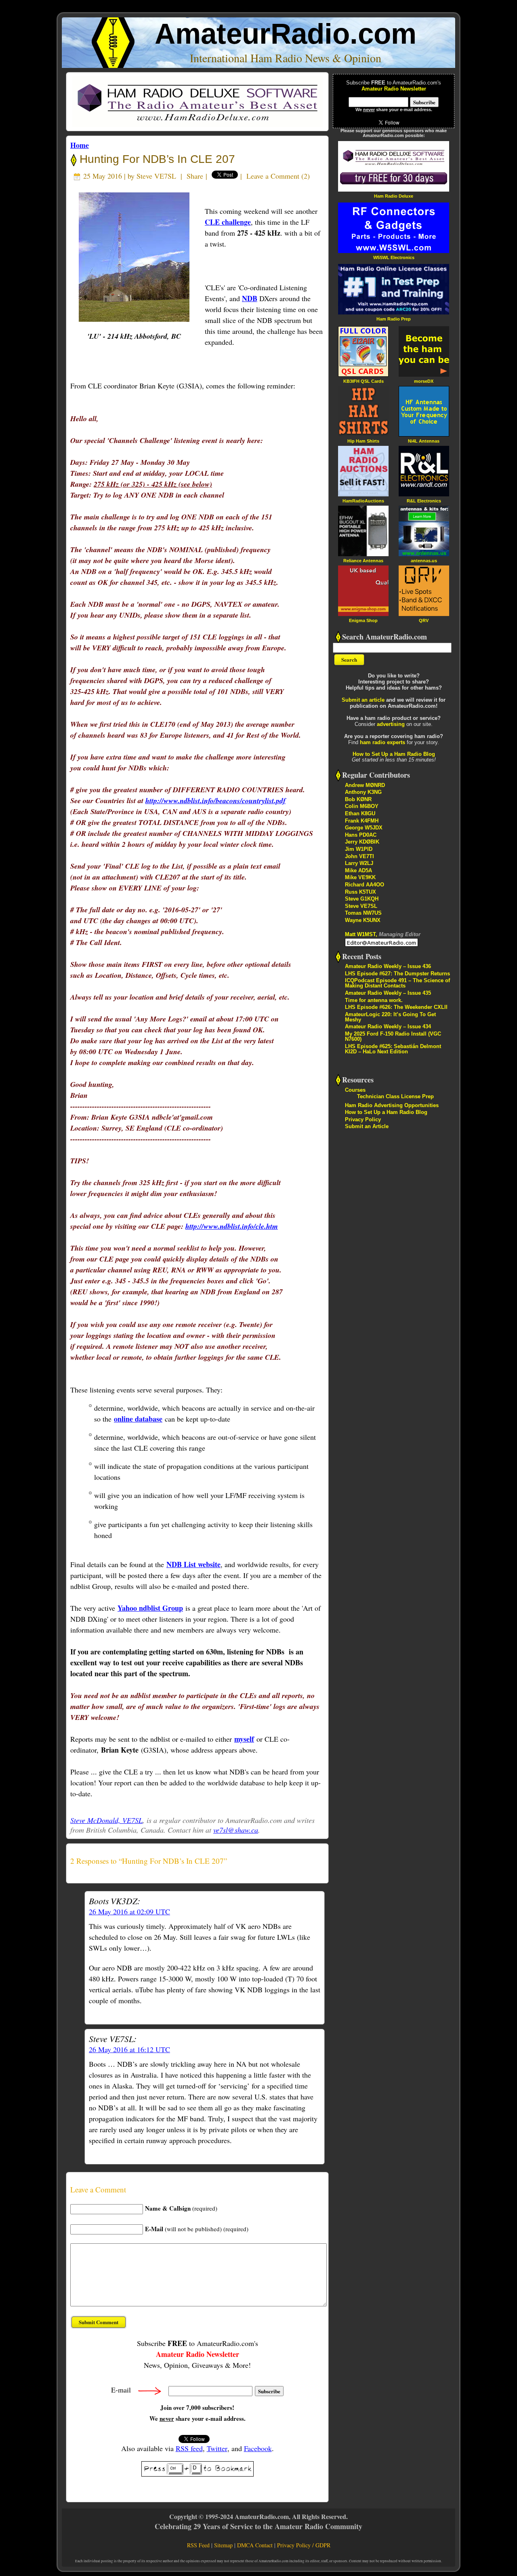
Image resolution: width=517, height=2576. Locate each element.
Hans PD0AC (361, 835)
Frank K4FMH (362, 821)
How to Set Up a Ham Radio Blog (394, 754)
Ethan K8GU (360, 813)
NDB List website (193, 1564)
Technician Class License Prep (395, 1096)
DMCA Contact (255, 2545)
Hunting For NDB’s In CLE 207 (156, 159)
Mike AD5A (358, 870)
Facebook (258, 2448)
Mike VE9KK (360, 877)
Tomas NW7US (363, 913)
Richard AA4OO (365, 885)
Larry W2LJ (359, 863)
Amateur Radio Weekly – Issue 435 (388, 993)
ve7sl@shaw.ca (236, 1830)
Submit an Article (367, 1126)
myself (244, 1739)
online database (138, 1419)
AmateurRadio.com (286, 34)
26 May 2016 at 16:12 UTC (129, 2049)
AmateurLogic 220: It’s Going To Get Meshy (390, 1017)
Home (80, 145)
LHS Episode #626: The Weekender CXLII (396, 1007)
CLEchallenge (228, 222)
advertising (391, 724)
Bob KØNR (358, 799)
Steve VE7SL (156, 176)
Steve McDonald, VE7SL (106, 1820)
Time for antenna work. (374, 1000)
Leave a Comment (273, 176)
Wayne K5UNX (363, 920)
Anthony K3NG (363, 792)
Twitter (217, 2448)
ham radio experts (382, 742)
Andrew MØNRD (365, 785)
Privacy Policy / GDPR (304, 2545)
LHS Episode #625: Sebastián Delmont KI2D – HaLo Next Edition (393, 1049)
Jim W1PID (359, 849)
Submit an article (363, 700)
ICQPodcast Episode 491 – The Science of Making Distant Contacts (397, 983)
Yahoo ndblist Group (150, 1608)
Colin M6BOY (362, 806)
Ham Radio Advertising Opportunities (392, 1105)
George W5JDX (364, 828)
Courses (355, 1090)
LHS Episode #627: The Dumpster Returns (397, 974)
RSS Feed (198, 2545)
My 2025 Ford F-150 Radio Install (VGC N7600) (393, 1036)
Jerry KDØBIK (362, 842)
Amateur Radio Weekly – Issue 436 (388, 966)
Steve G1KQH (362, 899)
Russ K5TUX (360, 892)
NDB (250, 298)
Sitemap (223, 2545)
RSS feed (189, 2448)
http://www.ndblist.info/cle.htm (232, 1226)
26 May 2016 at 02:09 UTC (129, 1911)
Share (195, 176)
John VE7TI (359, 856)
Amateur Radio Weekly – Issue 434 (388, 1026)
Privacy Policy (363, 1119)
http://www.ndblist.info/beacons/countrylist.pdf (215, 801)
